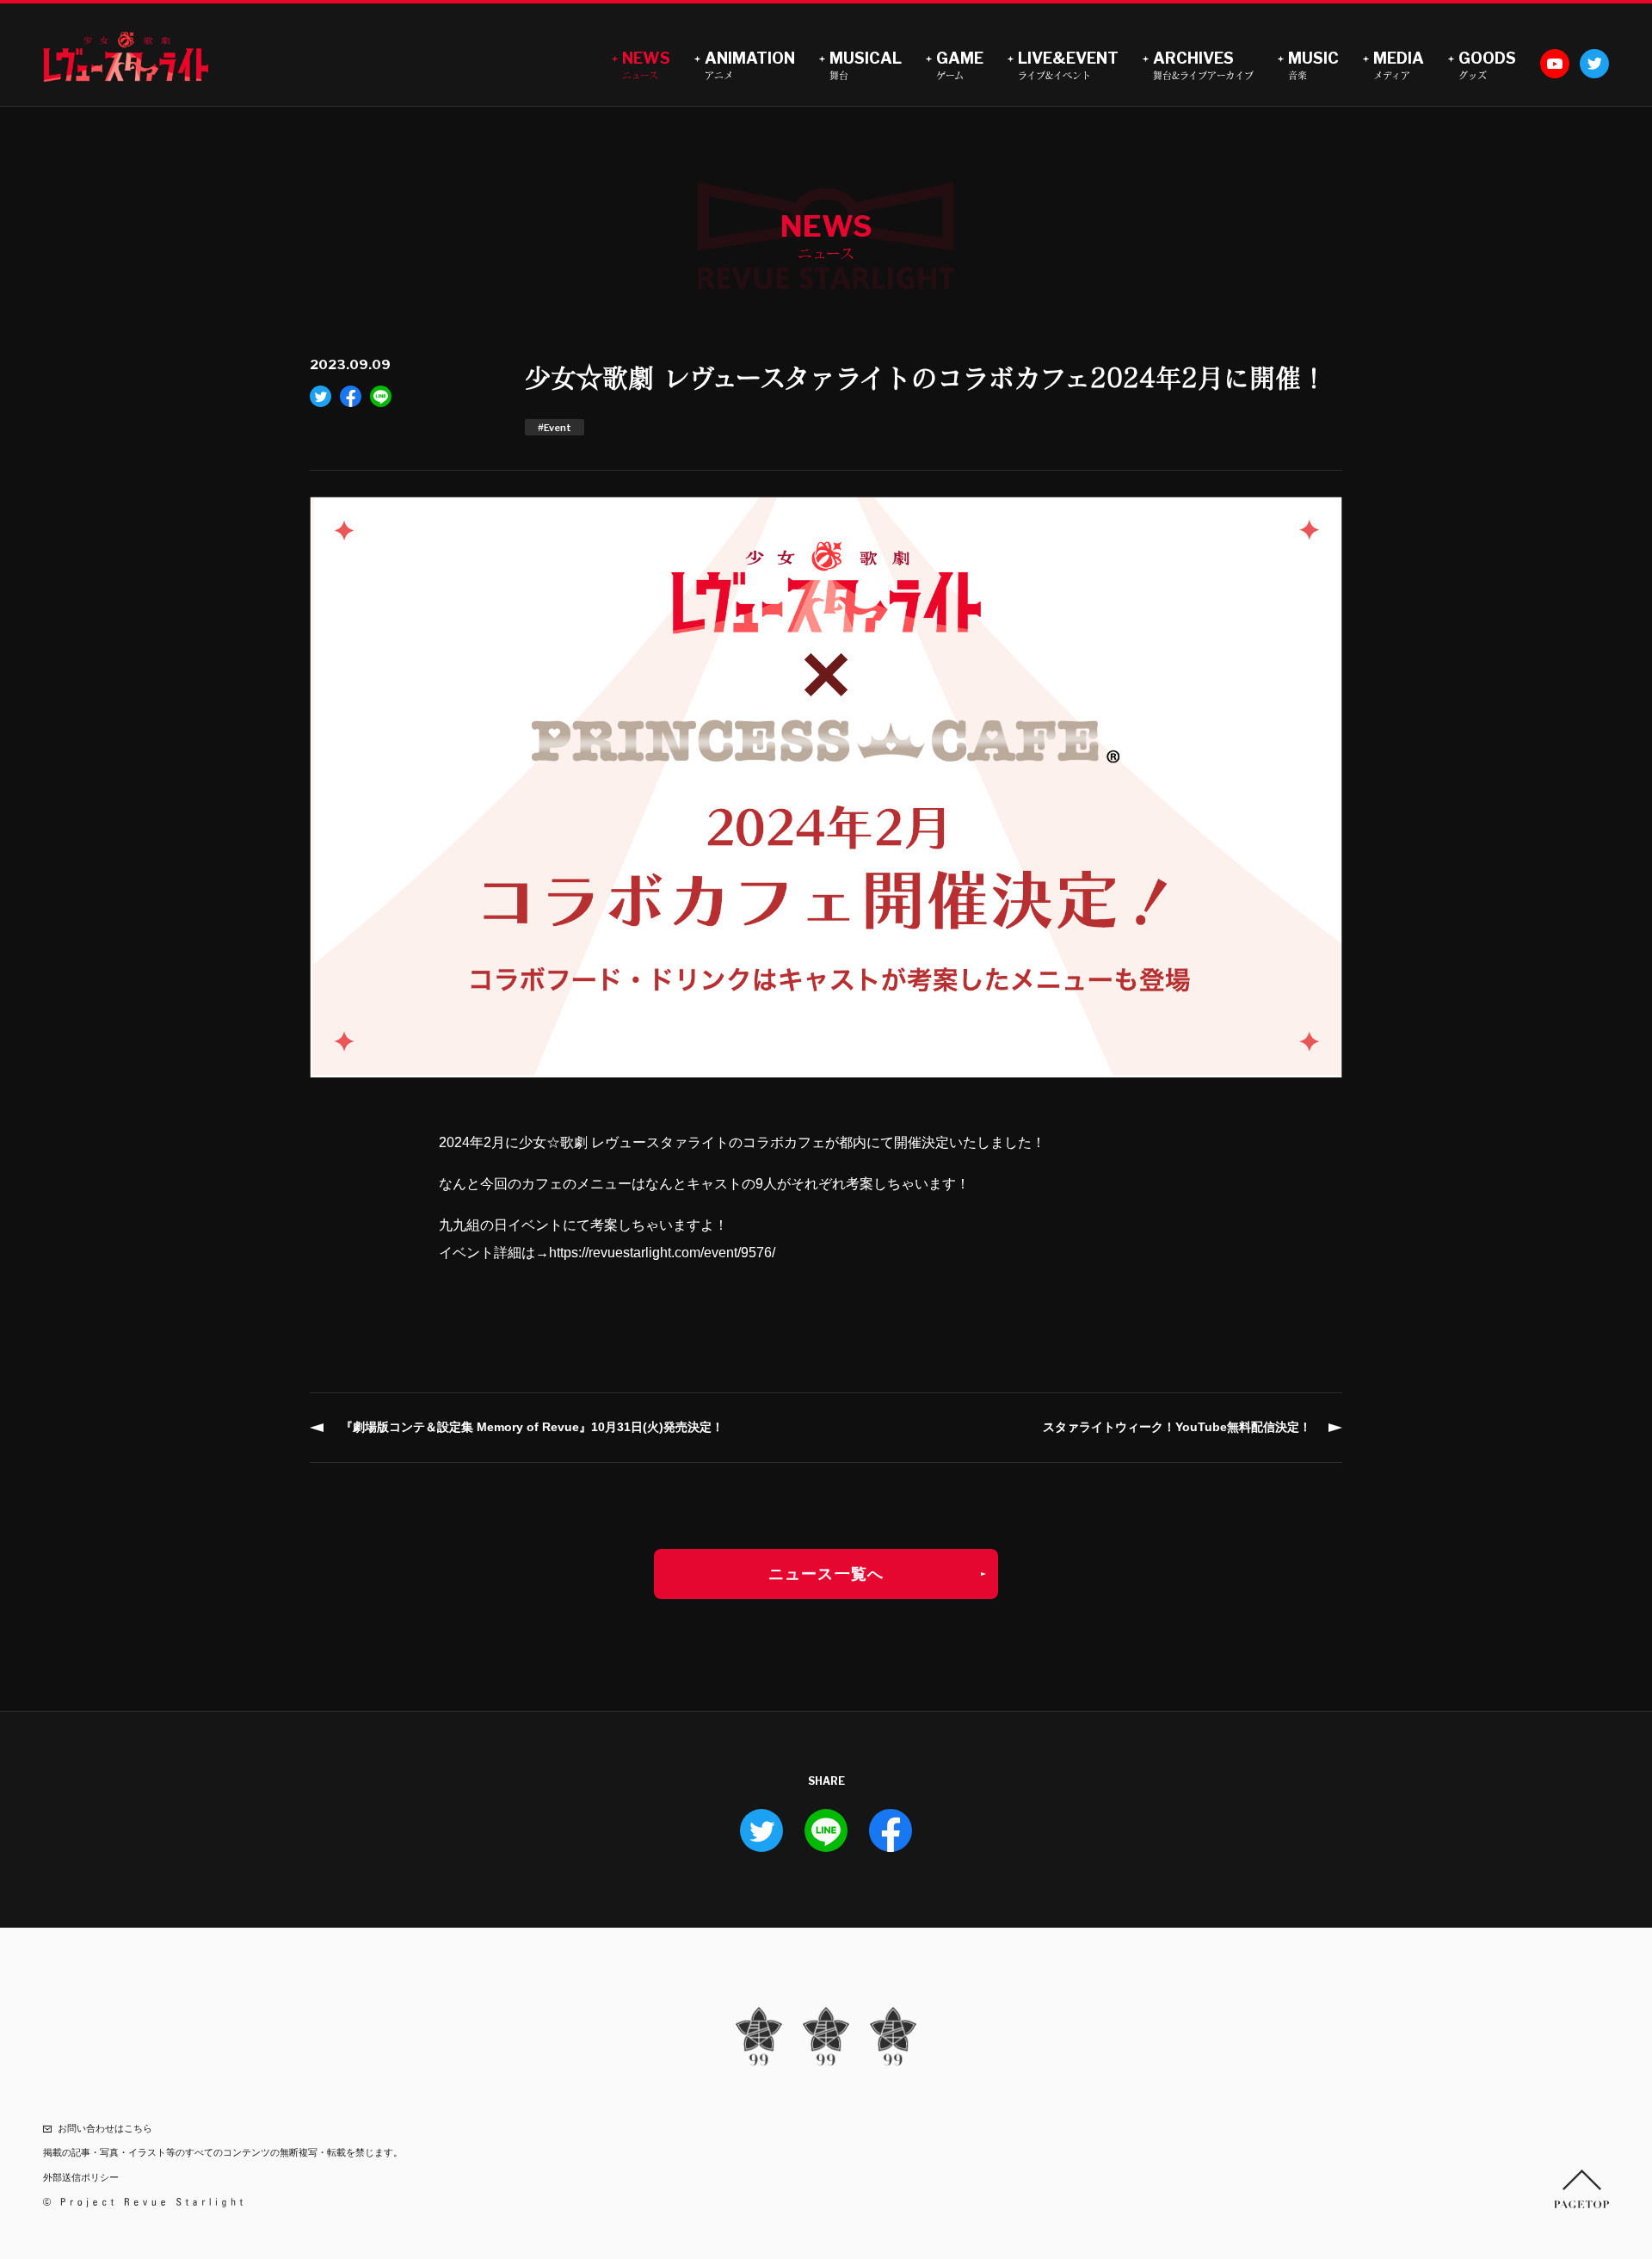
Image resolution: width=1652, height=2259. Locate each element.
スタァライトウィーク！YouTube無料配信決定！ (1177, 1427)
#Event (555, 428)
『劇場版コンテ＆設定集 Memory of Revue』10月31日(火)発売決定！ (532, 1427)
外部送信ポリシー (81, 2177)
